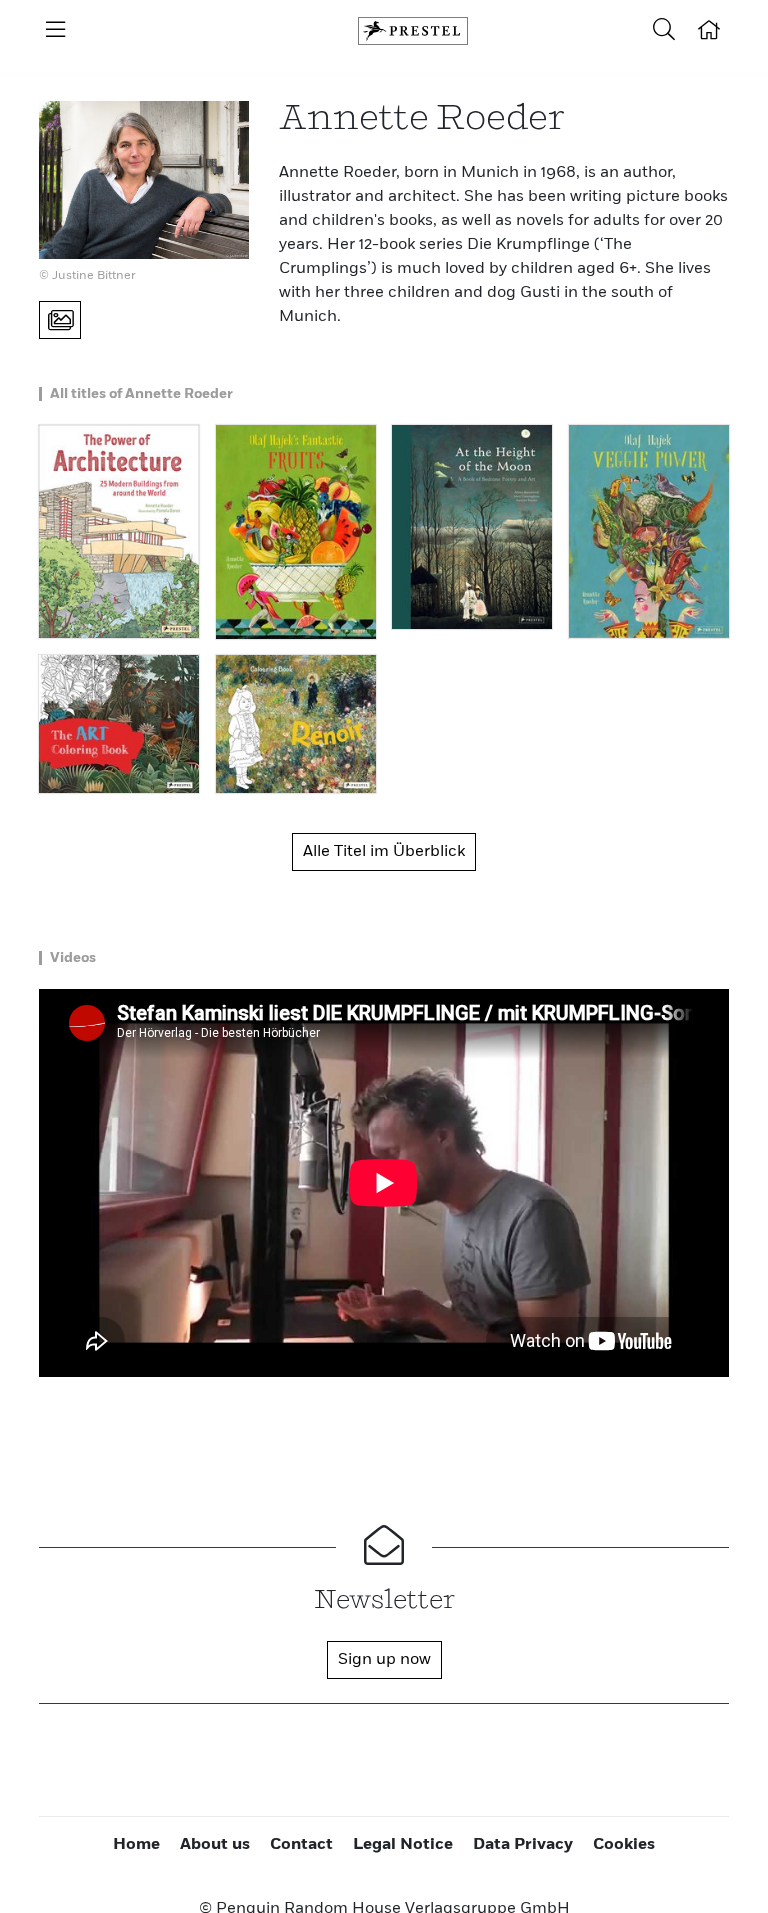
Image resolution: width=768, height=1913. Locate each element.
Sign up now (384, 1660)
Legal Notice (403, 1845)
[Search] (664, 31)
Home (136, 1845)
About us (215, 1845)
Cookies (624, 1845)
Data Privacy (523, 1845)
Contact (301, 1845)
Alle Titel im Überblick (384, 852)
